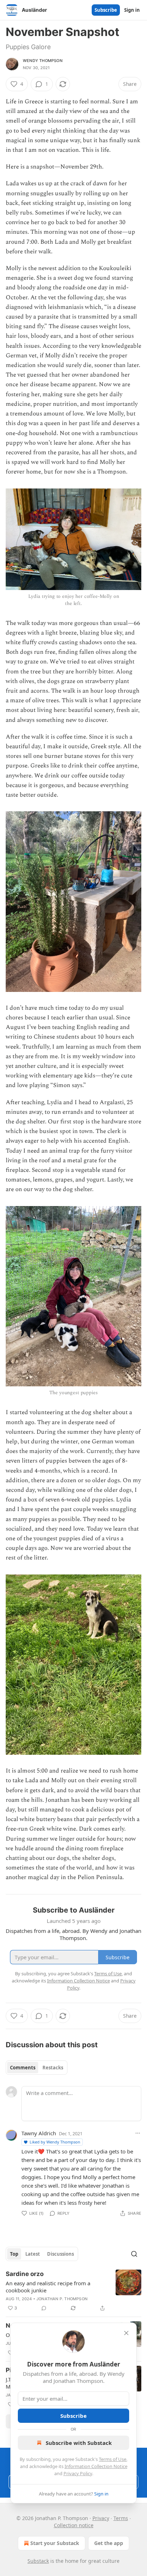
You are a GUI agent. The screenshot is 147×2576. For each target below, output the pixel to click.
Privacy (101, 2518)
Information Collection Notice (96, 2466)
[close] (126, 2333)
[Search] (134, 2254)
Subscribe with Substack (79, 2443)
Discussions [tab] (60, 2254)
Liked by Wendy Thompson (55, 2142)
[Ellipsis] (138, 2133)
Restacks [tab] (53, 2068)
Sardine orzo (25, 2274)
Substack (38, 2561)
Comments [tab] (23, 2068)
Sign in (132, 10)
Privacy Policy (78, 2473)
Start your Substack (55, 2543)
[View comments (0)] (44, 2308)
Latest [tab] (33, 2254)
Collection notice (74, 2525)
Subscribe (106, 10)
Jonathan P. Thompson (62, 2299)
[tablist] (37, 2068)
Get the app (109, 2543)
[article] (73, 2291)
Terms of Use (113, 2459)
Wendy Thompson (43, 61)
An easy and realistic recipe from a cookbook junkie (48, 2287)
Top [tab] (14, 2254)
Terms (121, 2518)
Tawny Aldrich (39, 2133)
